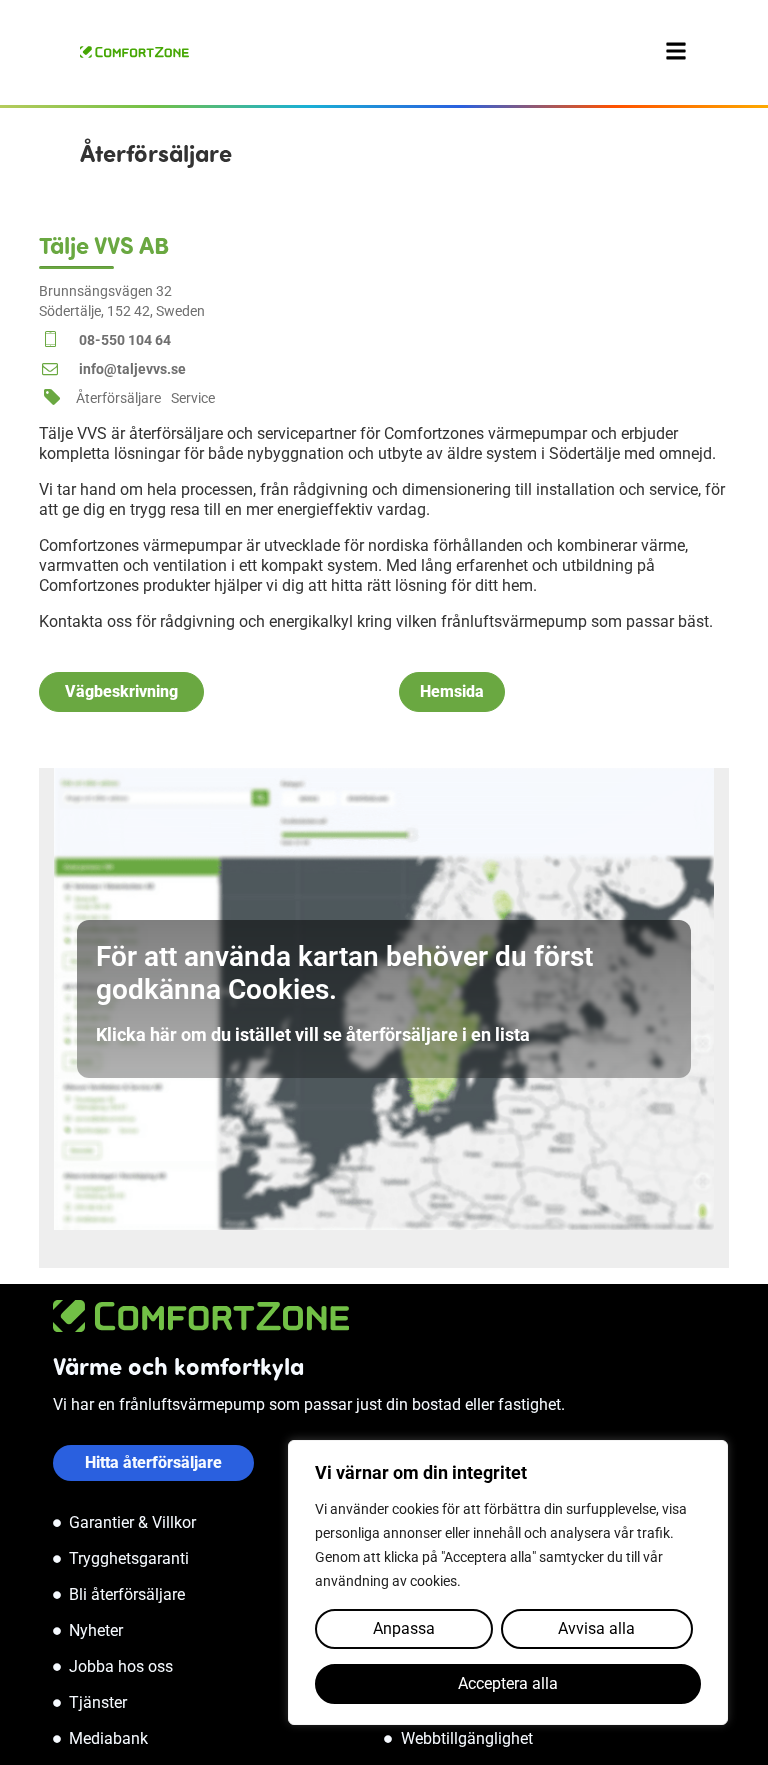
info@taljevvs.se (132, 369)
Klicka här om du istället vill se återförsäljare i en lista (313, 1034)
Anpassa (404, 1628)
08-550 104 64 (125, 340)
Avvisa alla (596, 1628)
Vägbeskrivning (121, 691)
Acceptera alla (508, 1683)
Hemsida (452, 691)
